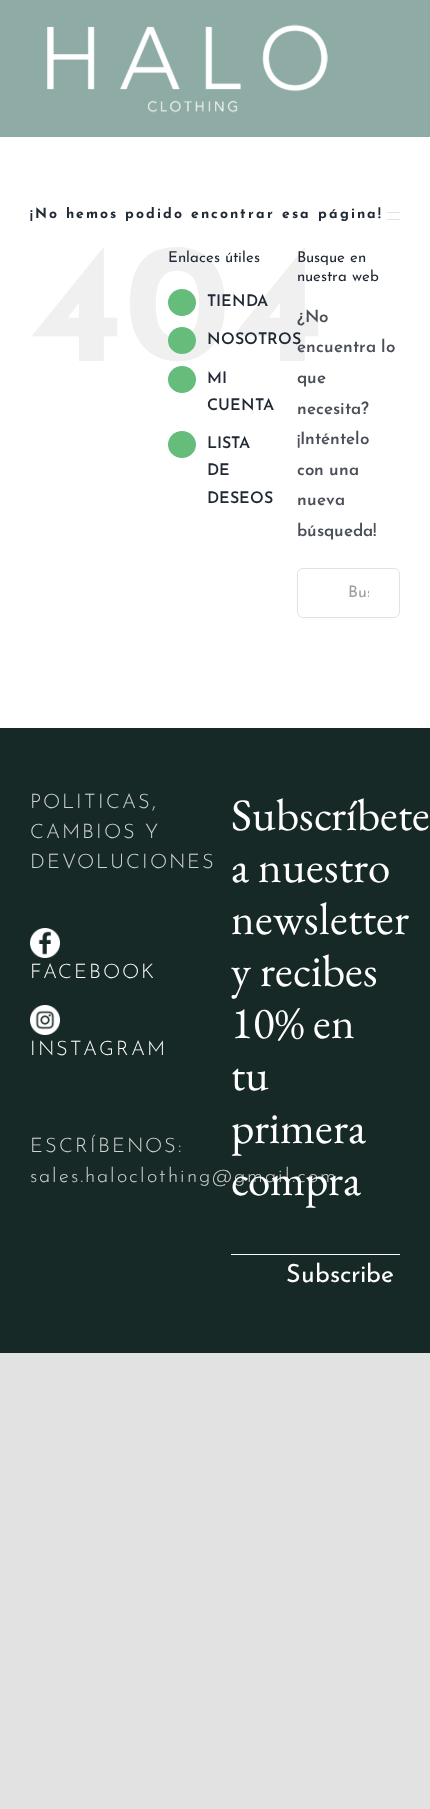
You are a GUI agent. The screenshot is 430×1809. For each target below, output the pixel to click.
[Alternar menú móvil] (392, 52)
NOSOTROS (254, 340)
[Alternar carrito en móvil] (392, 73)
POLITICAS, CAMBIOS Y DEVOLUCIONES (123, 833)
